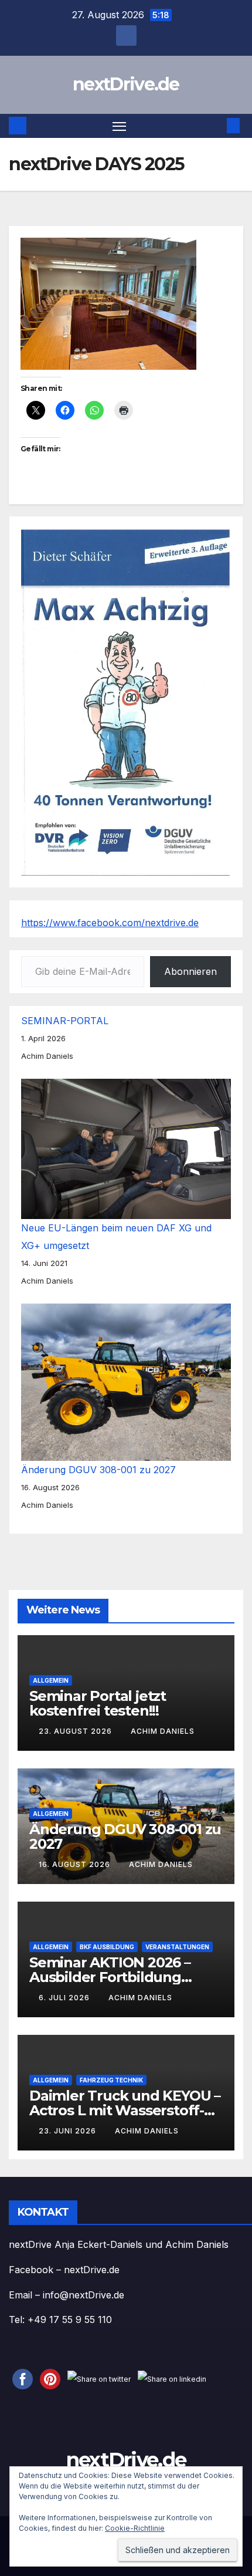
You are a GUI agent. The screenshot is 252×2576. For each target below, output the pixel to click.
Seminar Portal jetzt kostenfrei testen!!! (98, 1703)
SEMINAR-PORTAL (65, 1021)
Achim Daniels (163, 1731)
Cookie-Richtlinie (135, 2528)
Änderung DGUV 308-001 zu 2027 (98, 1470)
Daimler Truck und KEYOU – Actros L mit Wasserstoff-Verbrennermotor (125, 2110)
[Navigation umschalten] (120, 126)
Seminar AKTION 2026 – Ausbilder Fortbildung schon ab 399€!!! (110, 1977)
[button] (216, 126)
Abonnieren (190, 971)
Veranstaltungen (177, 1947)
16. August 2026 (76, 1864)
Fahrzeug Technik (111, 2080)
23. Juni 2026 (69, 2131)
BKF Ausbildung (107, 1947)
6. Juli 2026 (65, 1998)
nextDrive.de (126, 84)
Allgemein (51, 1680)
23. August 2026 (76, 1731)
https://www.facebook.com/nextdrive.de (110, 923)
